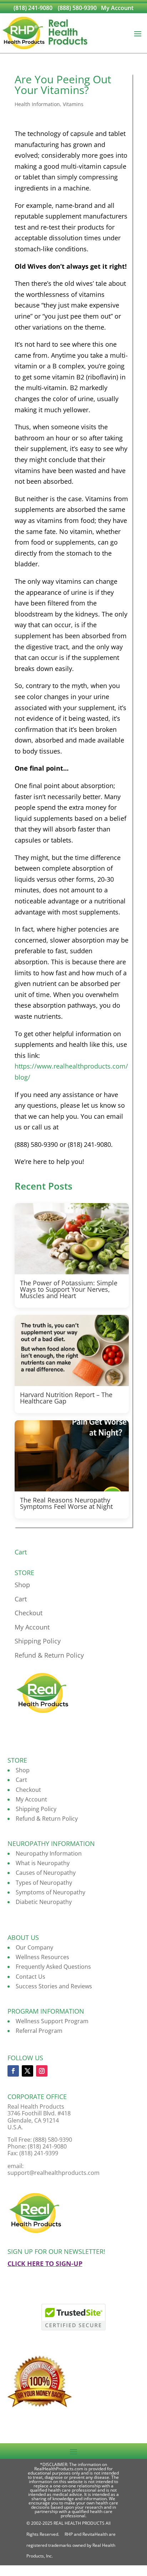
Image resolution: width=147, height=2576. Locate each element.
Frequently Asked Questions (53, 1967)
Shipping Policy (38, 1641)
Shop (22, 1585)
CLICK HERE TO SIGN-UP (45, 2263)
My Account (117, 8)
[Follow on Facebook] (13, 2071)
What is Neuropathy (43, 1863)
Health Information (37, 104)
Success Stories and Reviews (54, 1986)
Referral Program (39, 2031)
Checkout (29, 1613)
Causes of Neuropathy (46, 1873)
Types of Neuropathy (44, 1883)
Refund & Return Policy (49, 1655)
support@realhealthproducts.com (54, 2173)
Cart (21, 1599)
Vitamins (73, 104)
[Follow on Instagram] (42, 2071)
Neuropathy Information (49, 1853)
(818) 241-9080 (33, 8)
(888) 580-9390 (77, 8)
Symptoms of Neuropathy (50, 1892)
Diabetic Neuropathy (44, 1902)
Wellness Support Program (52, 2021)
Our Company (34, 1947)
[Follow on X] (27, 2071)
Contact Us (31, 1977)
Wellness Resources (42, 1957)
